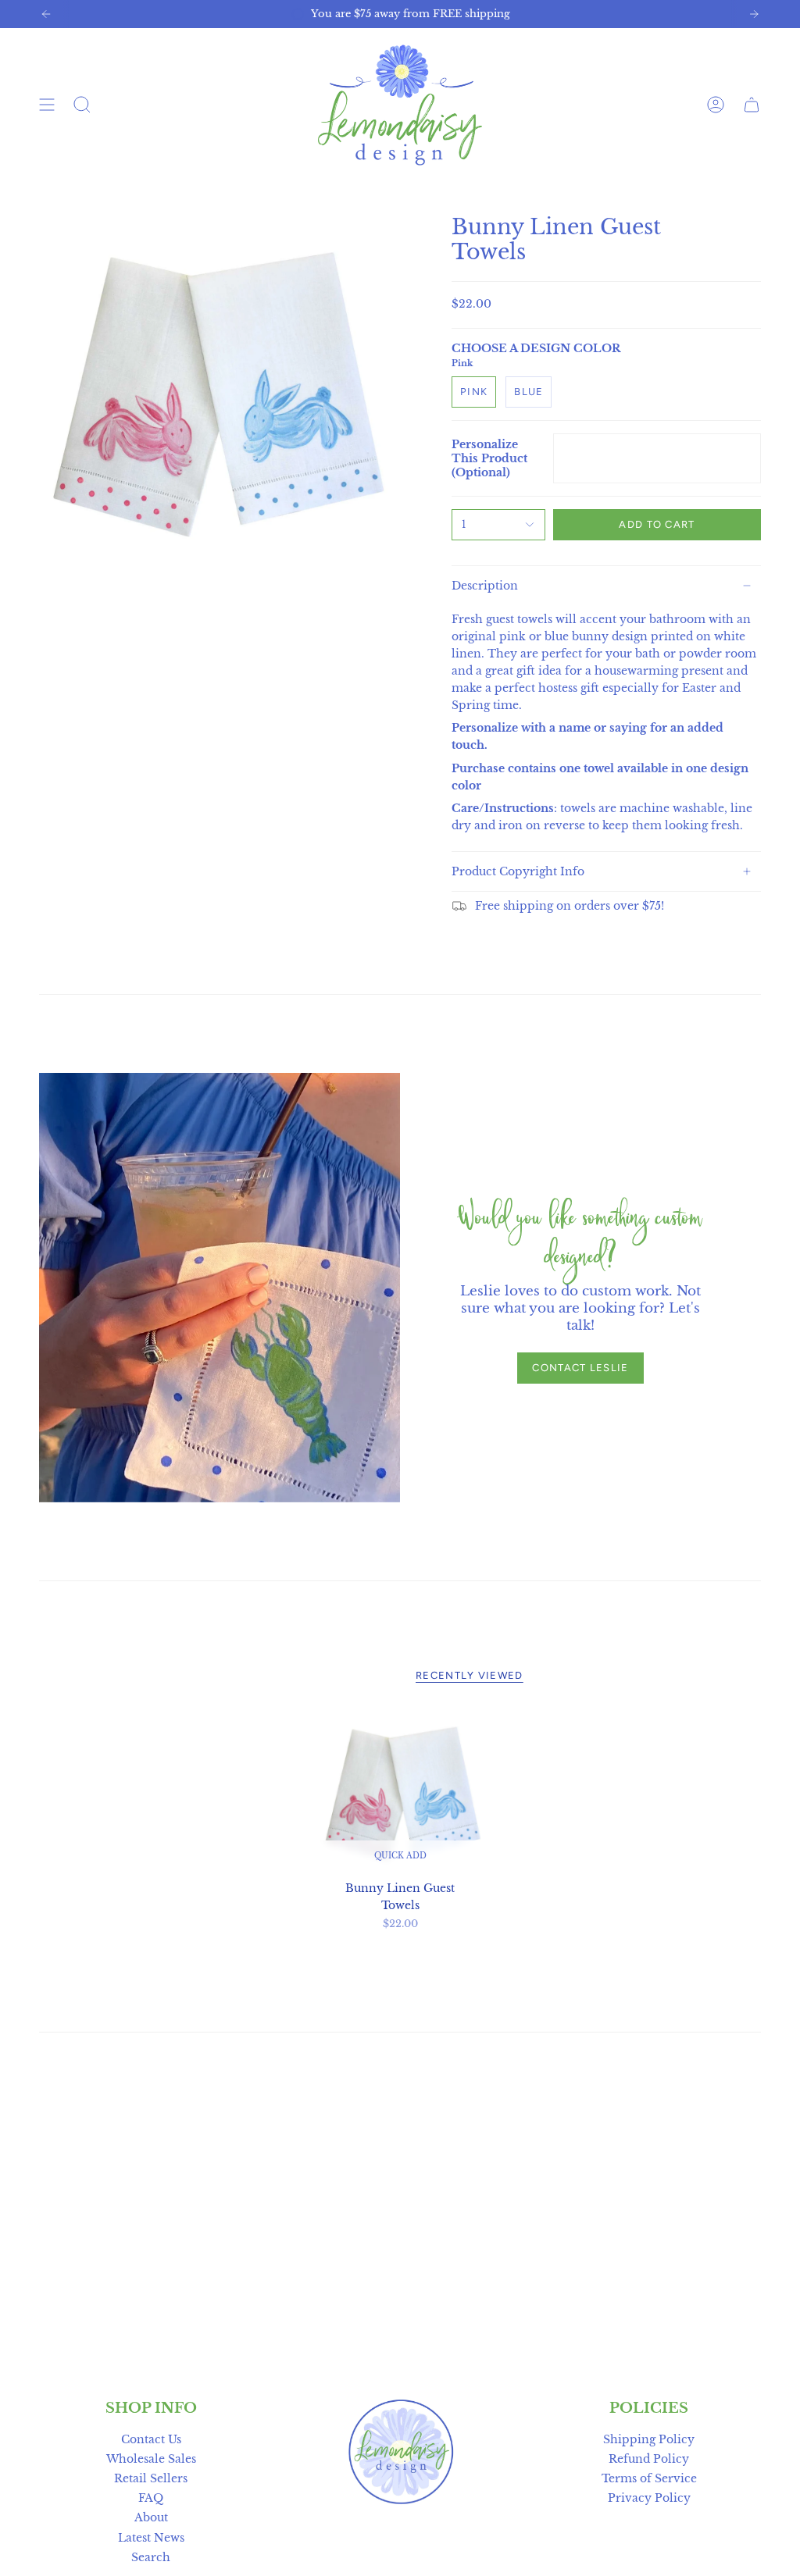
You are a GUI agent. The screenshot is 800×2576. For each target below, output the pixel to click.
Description (485, 586)
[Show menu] (47, 105)
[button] (82, 105)
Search (151, 2557)
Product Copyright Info (518, 871)
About (151, 2517)
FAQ (151, 2498)
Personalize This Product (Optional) (489, 458)
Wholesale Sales (151, 2459)
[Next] (754, 14)
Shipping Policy (649, 2439)
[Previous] (46, 14)
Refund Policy (649, 2459)
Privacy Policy (649, 2498)
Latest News (151, 2538)
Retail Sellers (151, 2478)
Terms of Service (649, 2478)
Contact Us (151, 2439)
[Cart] (752, 105)
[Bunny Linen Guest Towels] (400, 1791)
